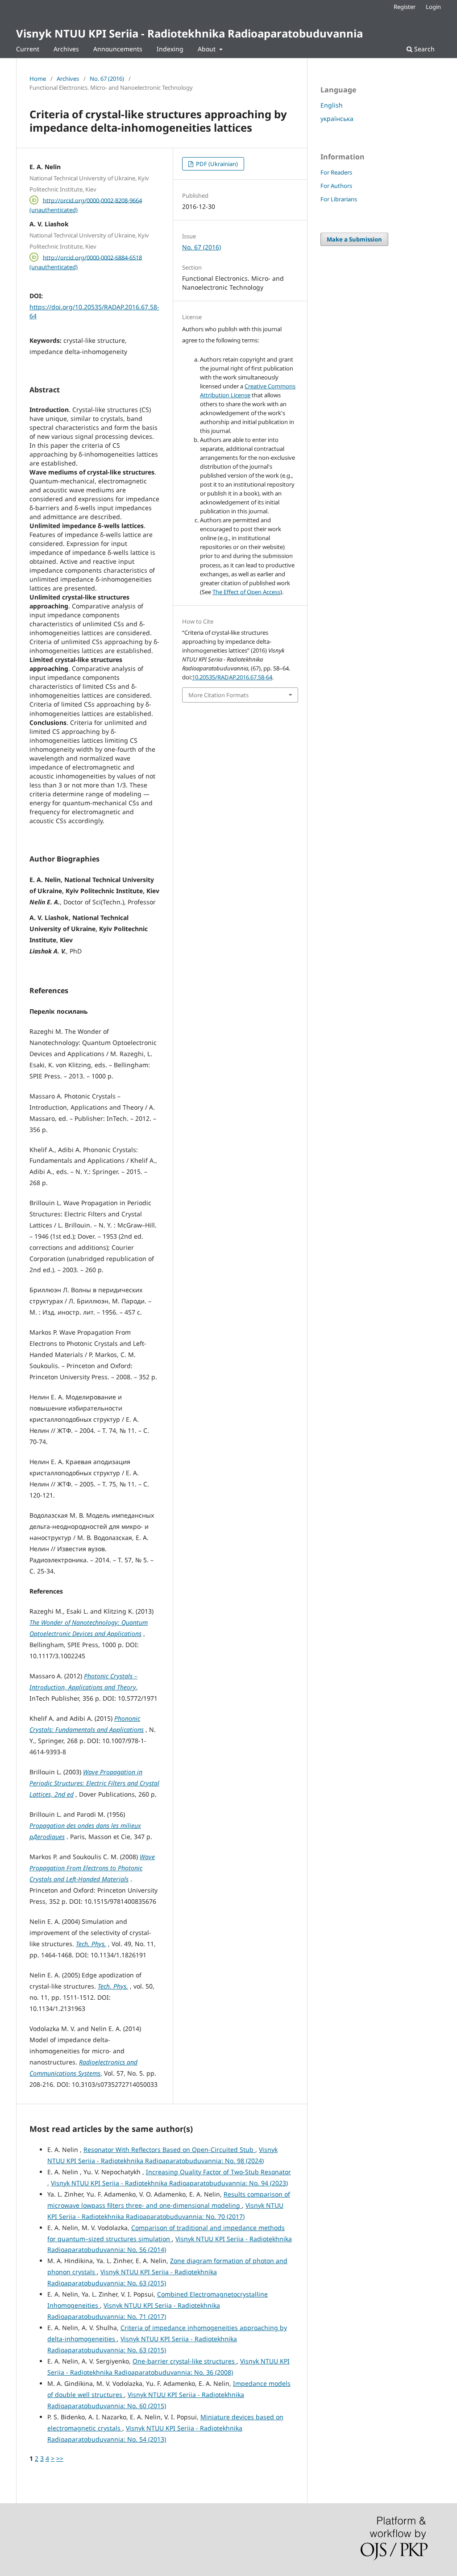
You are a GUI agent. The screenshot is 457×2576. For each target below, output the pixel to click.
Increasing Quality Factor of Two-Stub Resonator (218, 2172)
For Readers (336, 172)
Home (38, 79)
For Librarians (339, 199)
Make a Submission (354, 239)
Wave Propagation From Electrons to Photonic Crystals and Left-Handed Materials (92, 1868)
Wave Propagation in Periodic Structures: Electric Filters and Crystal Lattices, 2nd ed (94, 1783)
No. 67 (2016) (107, 79)
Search (424, 49)
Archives (66, 49)
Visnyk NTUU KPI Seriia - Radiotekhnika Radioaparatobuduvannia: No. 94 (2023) (169, 2183)
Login (433, 7)
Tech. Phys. (91, 1944)
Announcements (118, 49)
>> (60, 2458)
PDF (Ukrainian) (216, 164)
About (208, 49)
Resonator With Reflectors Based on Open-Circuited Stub (169, 2149)
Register (405, 7)
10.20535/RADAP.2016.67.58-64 (232, 677)
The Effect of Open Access (246, 592)
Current (28, 49)
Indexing (170, 49)
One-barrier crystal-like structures (185, 2361)
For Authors (336, 186)
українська (337, 119)
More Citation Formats (218, 695)
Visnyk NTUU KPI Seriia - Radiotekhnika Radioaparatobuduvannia (189, 33)
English (332, 105)
